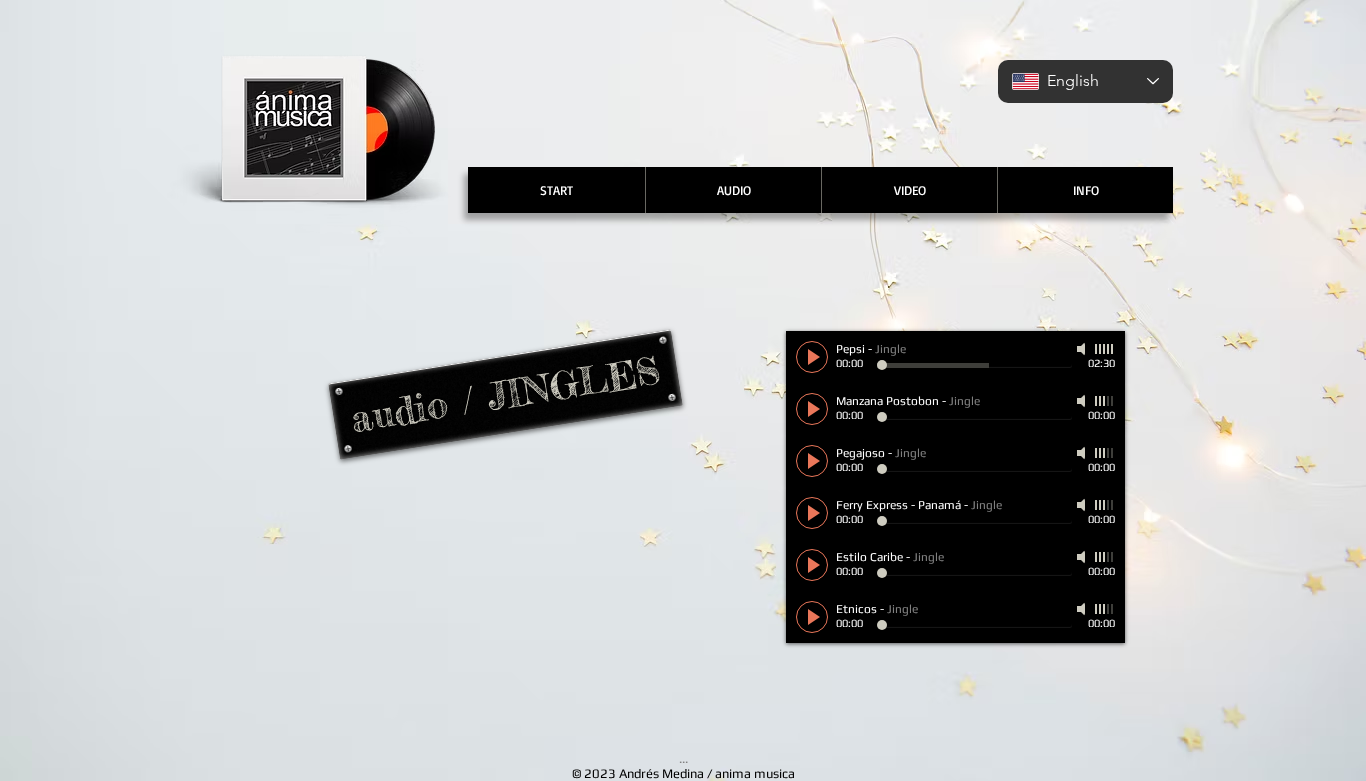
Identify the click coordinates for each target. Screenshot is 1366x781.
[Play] (812, 357)
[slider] (1105, 349)
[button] (733, 190)
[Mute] (1083, 349)
